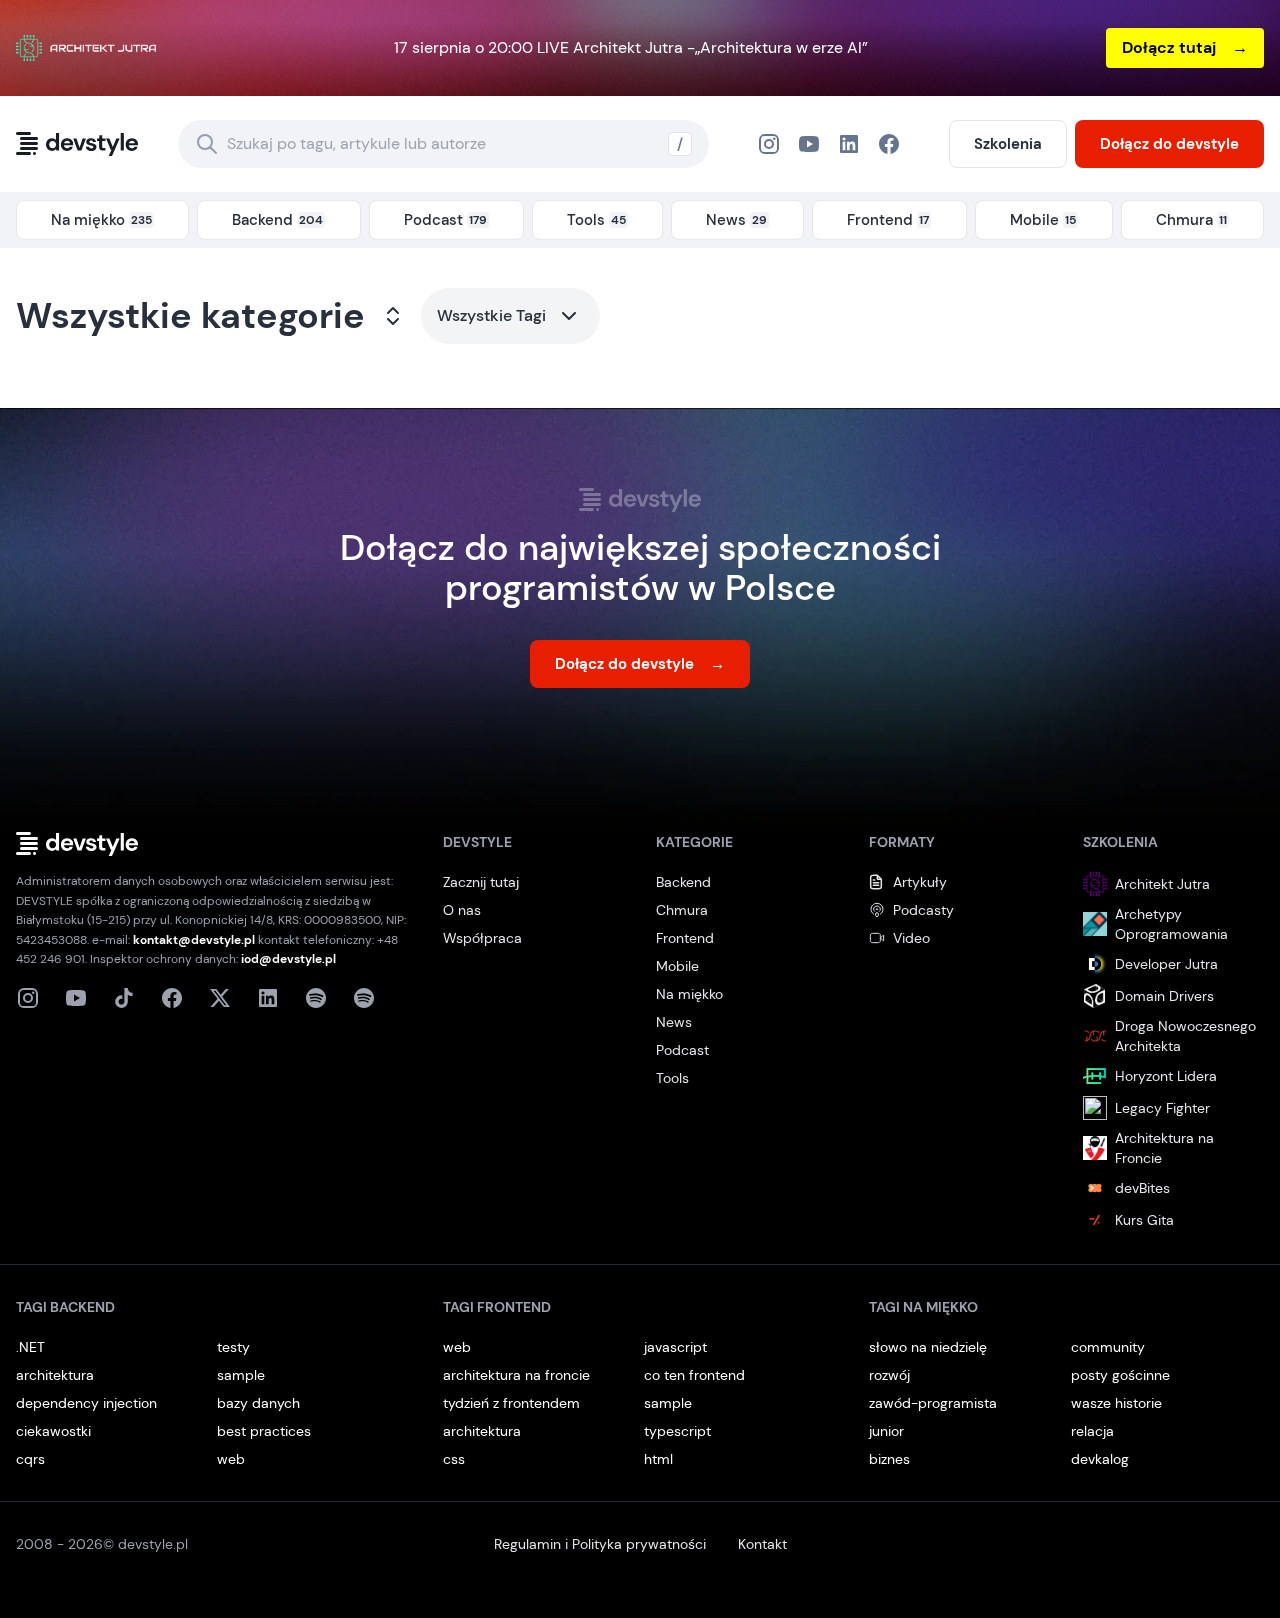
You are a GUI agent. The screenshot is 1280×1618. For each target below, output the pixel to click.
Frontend (685, 938)
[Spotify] (364, 998)
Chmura (682, 910)
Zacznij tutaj (481, 882)
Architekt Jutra (1162, 884)
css (454, 1459)
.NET (30, 1347)
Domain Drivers (1164, 996)
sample (241, 1375)
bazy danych (258, 1403)
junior (886, 1431)
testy (233, 1347)
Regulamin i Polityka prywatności (600, 1544)
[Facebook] (849, 144)
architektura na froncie (516, 1375)
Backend (683, 882)
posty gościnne (1120, 1375)
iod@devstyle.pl (288, 959)
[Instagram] (769, 144)
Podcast (682, 1050)
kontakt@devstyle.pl (194, 940)
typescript (677, 1431)
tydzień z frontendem (511, 1403)
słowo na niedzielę (928, 1347)
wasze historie (1116, 1403)
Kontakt (762, 1544)
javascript (675, 1347)
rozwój (889, 1375)
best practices (264, 1431)
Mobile (677, 966)
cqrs (30, 1459)
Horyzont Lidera (1166, 1076)
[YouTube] (809, 144)
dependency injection (86, 1403)
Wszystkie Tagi (491, 315)
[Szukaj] (207, 144)
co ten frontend (694, 1375)
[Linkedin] (268, 998)
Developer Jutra (1166, 964)
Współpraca (482, 938)
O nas (462, 910)
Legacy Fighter (1162, 1108)
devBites (1142, 1188)
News (674, 1022)
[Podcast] (316, 998)
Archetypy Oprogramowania (1171, 924)
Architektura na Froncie (1164, 1148)
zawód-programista (933, 1403)
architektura (55, 1375)
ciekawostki (53, 1431)
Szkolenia (1008, 144)
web (231, 1459)
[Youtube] (76, 998)
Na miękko (689, 994)
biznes (889, 1459)
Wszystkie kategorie (190, 316)
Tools (672, 1078)
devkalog (1100, 1459)
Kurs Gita (1144, 1220)
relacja (1092, 1431)
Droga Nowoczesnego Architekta (1185, 1036)
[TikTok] (124, 998)
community (1108, 1347)
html (658, 1459)
